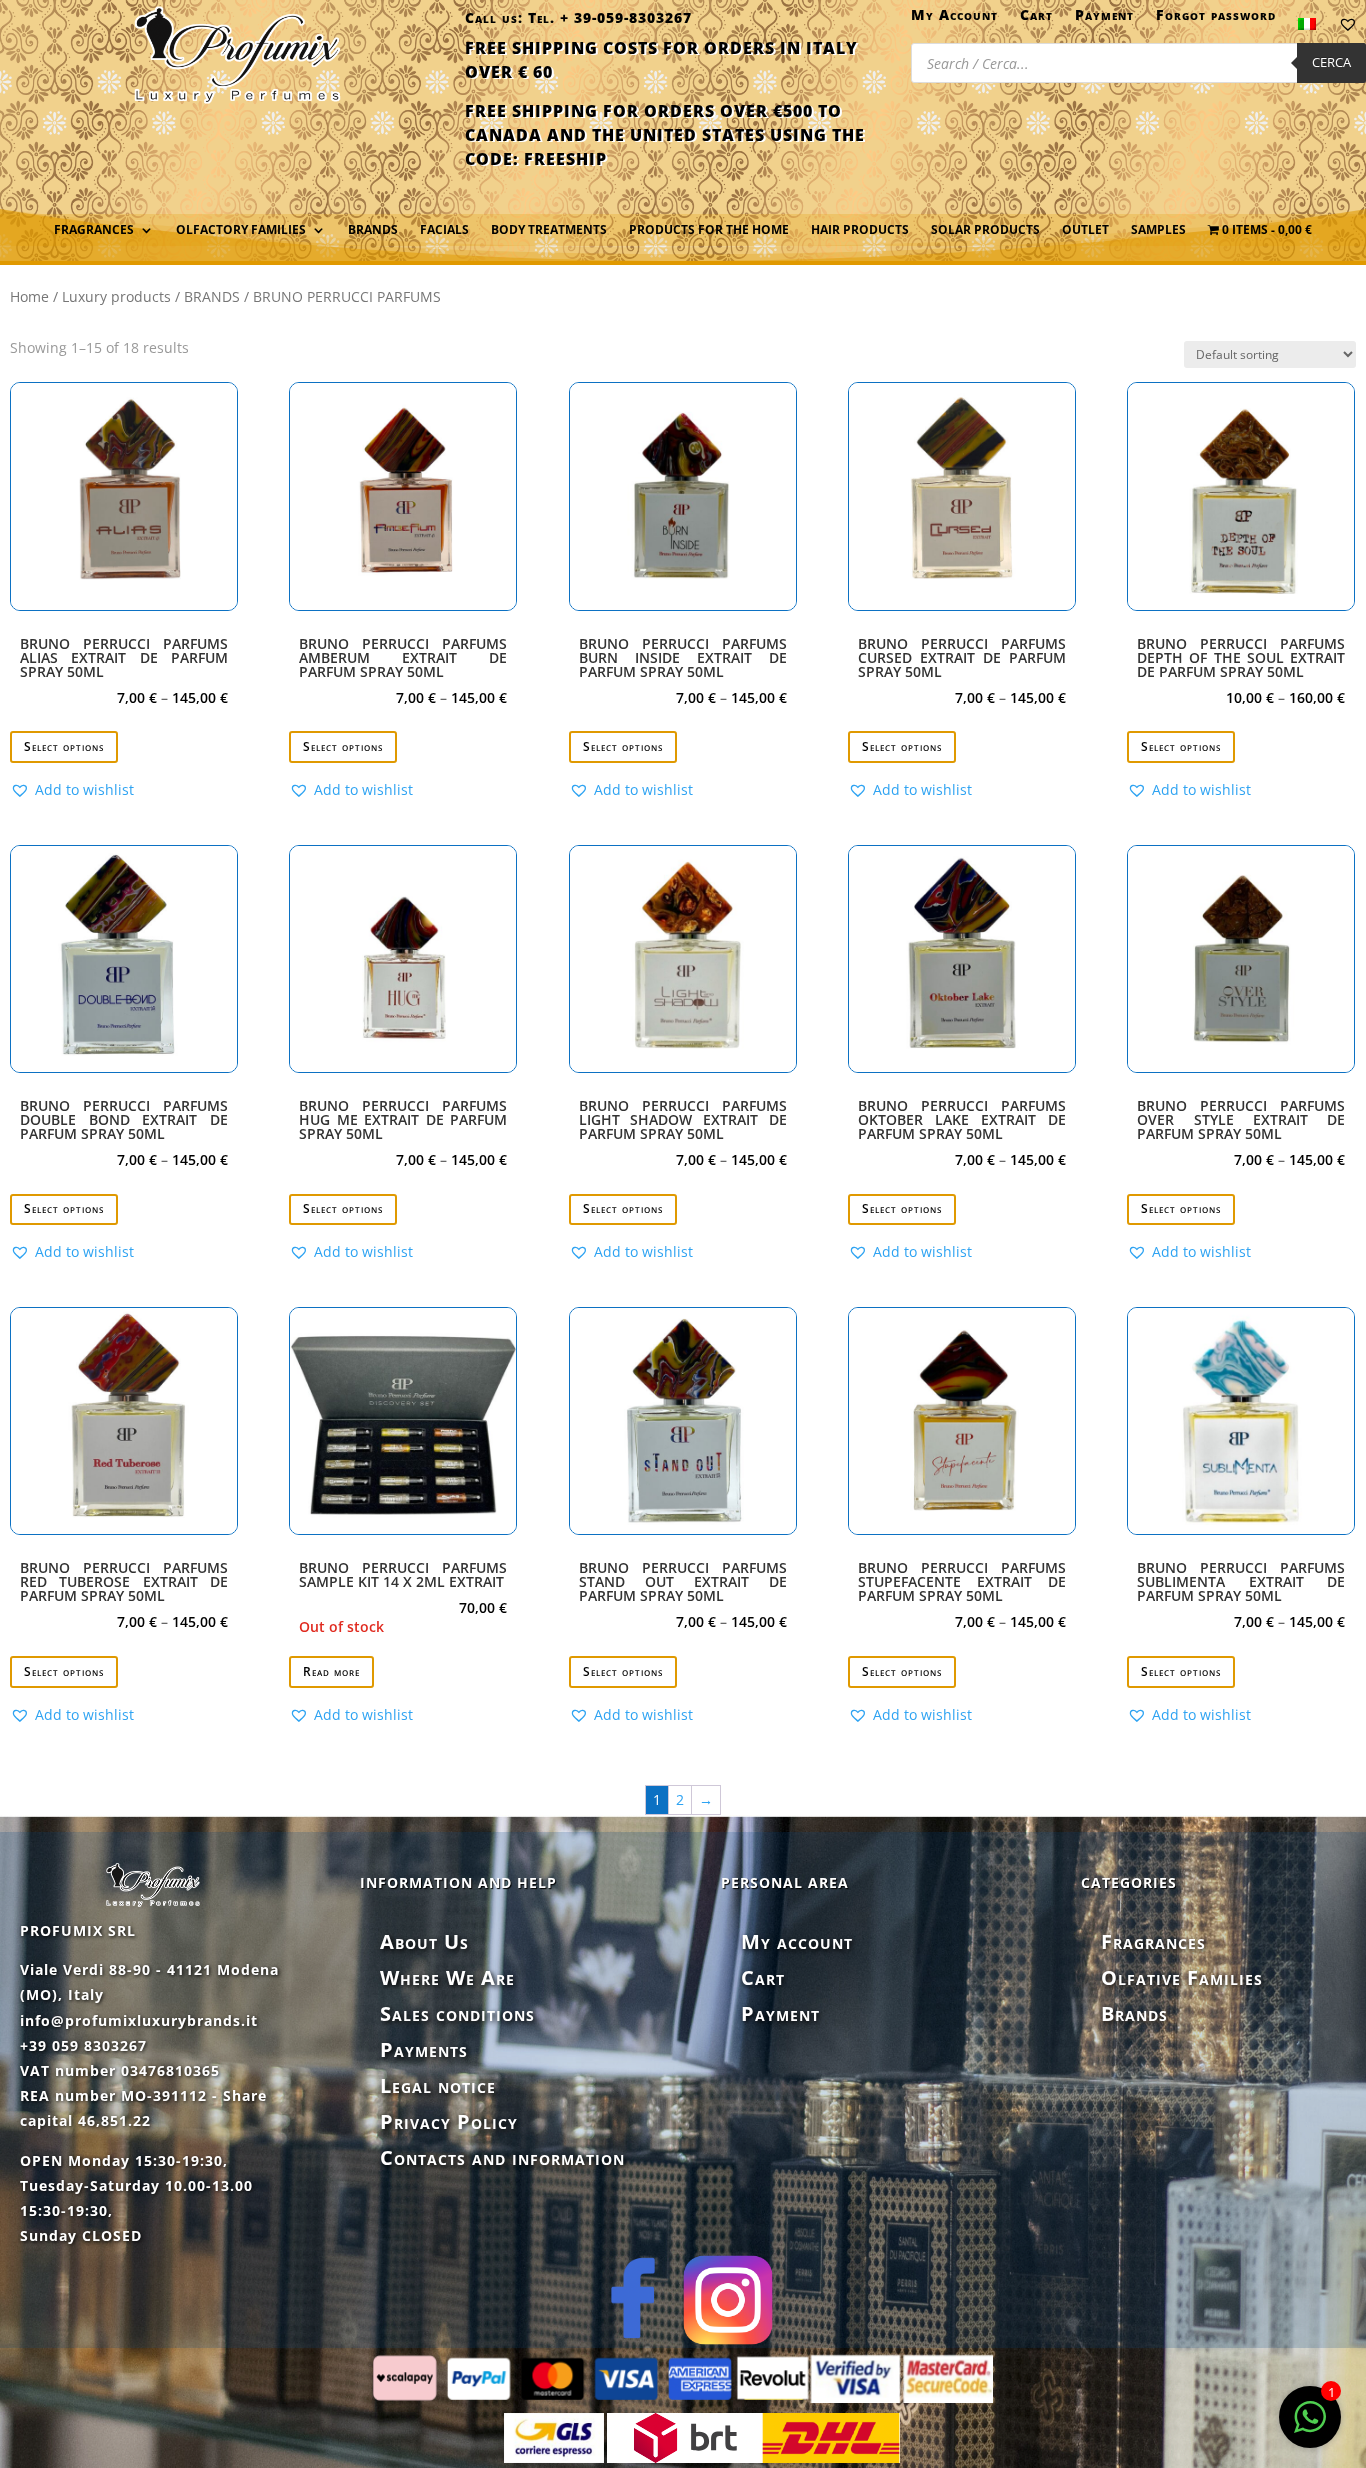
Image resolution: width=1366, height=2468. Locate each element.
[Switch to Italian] (1307, 28)
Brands (373, 230)
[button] (72, 790)
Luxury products (116, 296)
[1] (1310, 2427)
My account (797, 1941)
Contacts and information (502, 2157)
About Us (424, 1941)
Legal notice (438, 2085)
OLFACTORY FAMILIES (241, 230)
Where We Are (447, 1977)
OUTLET (1085, 230)
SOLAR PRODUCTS (985, 230)
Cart (1036, 19)
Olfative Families (1182, 1977)
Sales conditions (457, 2013)
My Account (954, 19)
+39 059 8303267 (83, 2045)
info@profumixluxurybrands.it (139, 2020)
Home (29, 296)
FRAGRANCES (94, 230)
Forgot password (1216, 19)
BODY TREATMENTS (549, 230)
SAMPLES (1158, 230)
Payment (1104, 19)
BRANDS (212, 296)
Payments (424, 2049)
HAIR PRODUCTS (860, 230)
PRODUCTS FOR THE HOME (709, 230)
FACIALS (444, 230)
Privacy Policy (449, 2121)
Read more (331, 1671)
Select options (64, 746)
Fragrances (1153, 1941)
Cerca (1331, 62)
